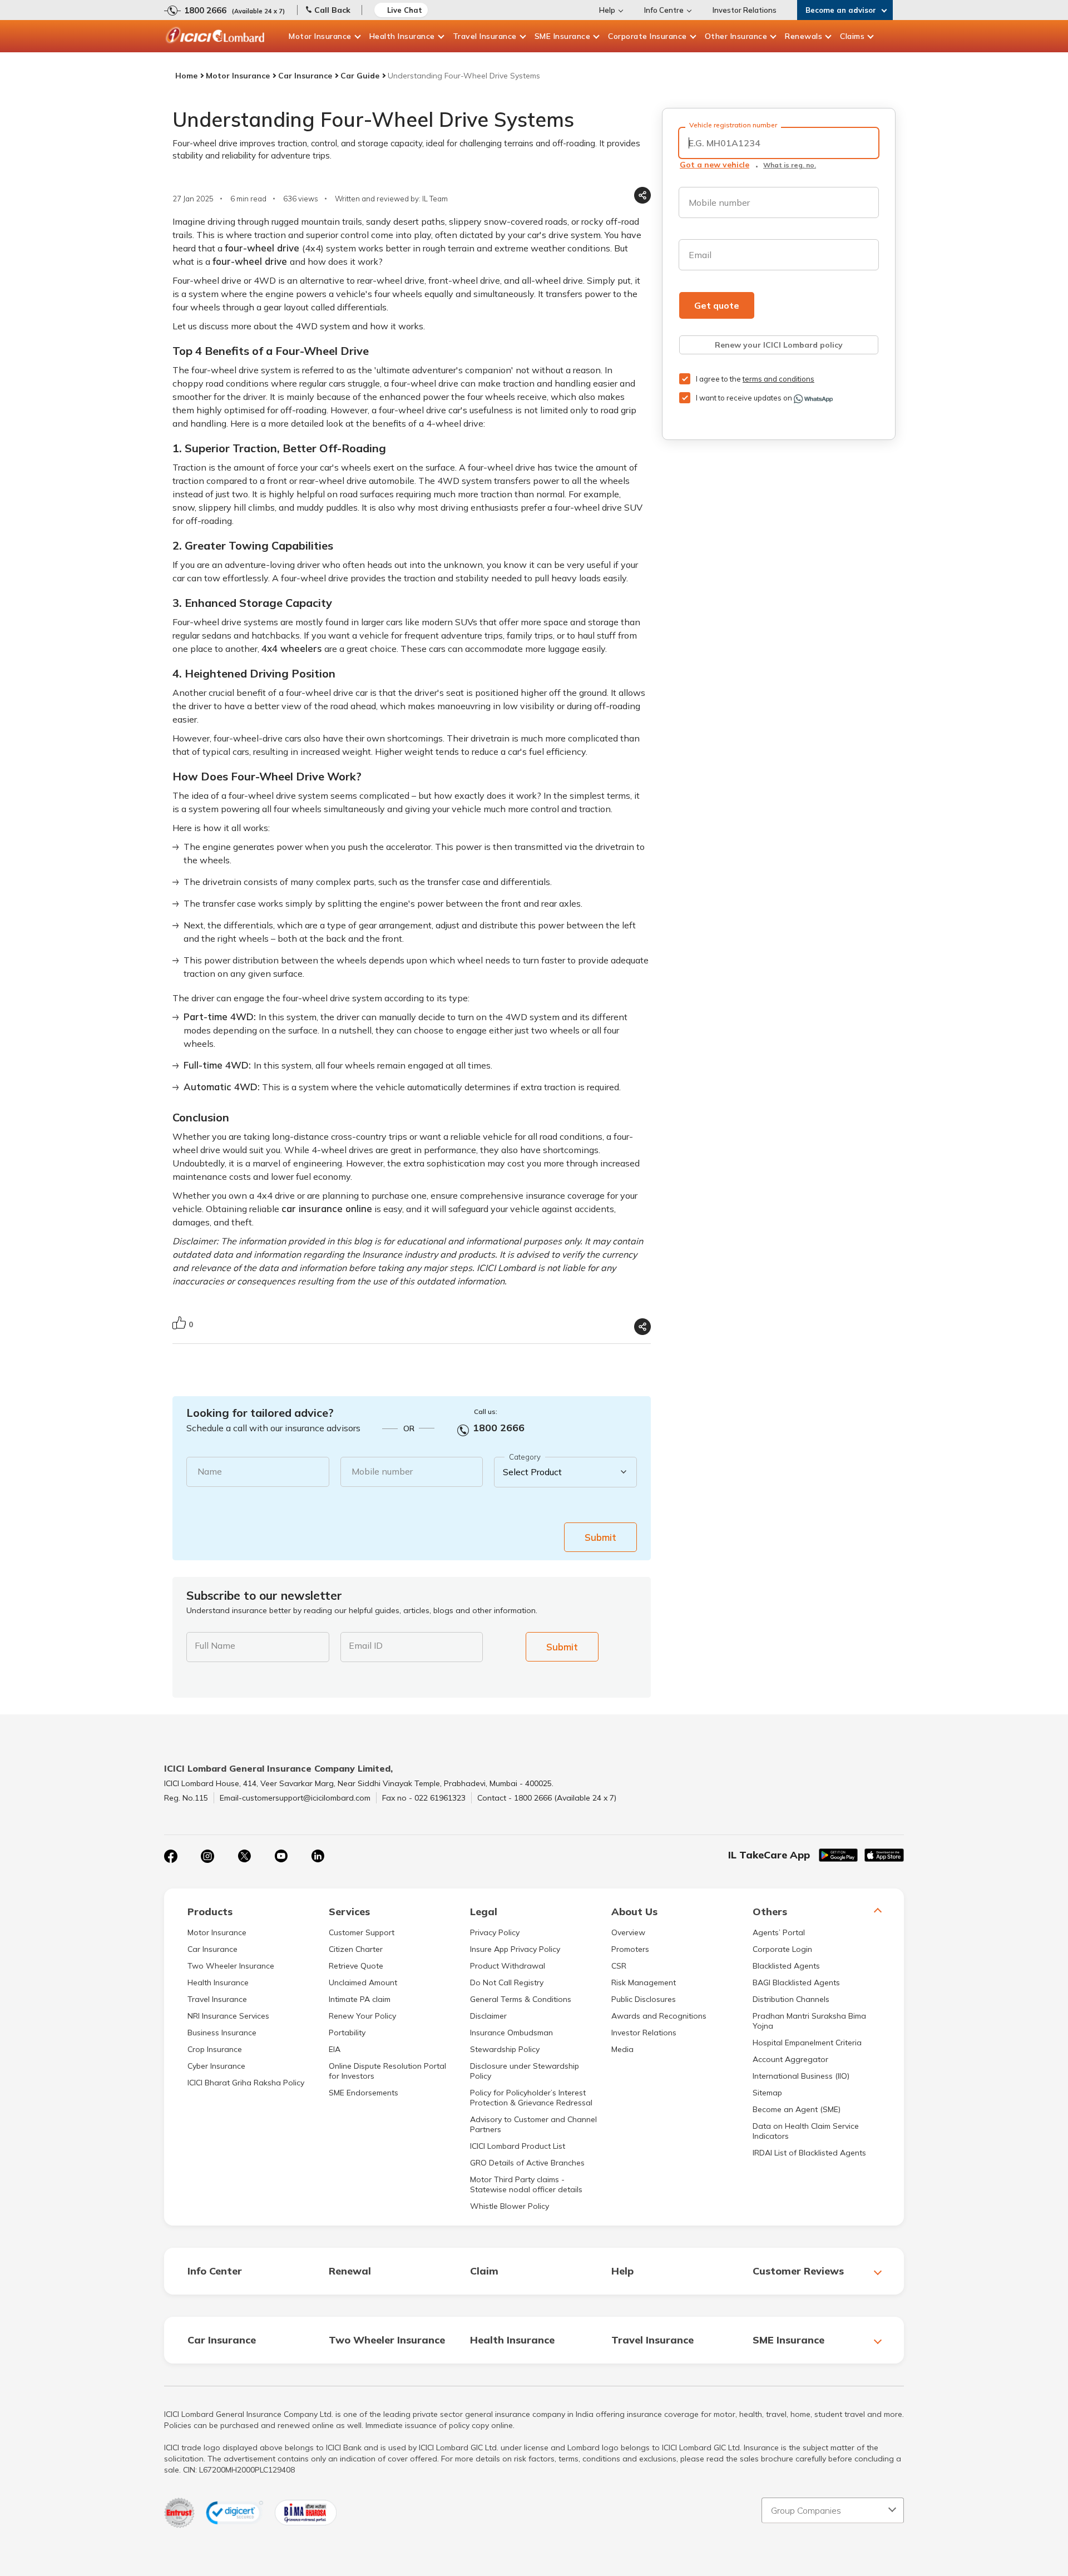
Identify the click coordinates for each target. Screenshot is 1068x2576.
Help (607, 10)
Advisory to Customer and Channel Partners (533, 2124)
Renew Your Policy (362, 2016)
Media (622, 2049)
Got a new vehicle (715, 165)
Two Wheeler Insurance (231, 1966)
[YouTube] (281, 1856)
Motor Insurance (320, 36)
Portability (347, 2033)
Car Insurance (305, 76)
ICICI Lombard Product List (518, 2146)
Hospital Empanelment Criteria (807, 2043)
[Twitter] (244, 1856)
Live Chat (405, 10)
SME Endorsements (364, 2093)
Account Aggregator (790, 2059)
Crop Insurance (215, 2049)
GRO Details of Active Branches (527, 2163)
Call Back (332, 10)
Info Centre (664, 10)
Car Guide (360, 76)
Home (186, 76)
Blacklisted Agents (786, 1966)
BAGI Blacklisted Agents (796, 1982)
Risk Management (644, 1982)
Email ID (366, 1645)
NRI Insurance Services (228, 2016)
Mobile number (382, 1471)
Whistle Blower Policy (510, 2206)
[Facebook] (171, 1856)
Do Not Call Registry (507, 1982)
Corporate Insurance (647, 36)
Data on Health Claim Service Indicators (806, 2131)
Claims (852, 36)
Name (210, 1471)
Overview (628, 1932)
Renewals (804, 36)
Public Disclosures (644, 1999)
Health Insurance (402, 36)
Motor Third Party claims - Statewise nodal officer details (526, 2184)
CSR (619, 1966)
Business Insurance (222, 2033)
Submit (600, 1537)
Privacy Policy (495, 1932)
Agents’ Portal (779, 1932)
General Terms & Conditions (521, 1999)
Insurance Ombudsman (511, 2033)
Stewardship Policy (505, 2049)
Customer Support (362, 1932)
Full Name (215, 1645)
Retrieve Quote (356, 1966)
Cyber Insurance (216, 2066)
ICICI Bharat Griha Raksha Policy (246, 2083)
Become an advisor (841, 10)
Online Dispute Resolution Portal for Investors (387, 2071)
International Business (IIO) (801, 2076)
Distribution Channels (791, 1999)
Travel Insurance (485, 36)
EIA (335, 2049)
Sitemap (767, 2093)
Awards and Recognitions (659, 2016)
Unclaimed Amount (363, 1982)
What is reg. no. (790, 165)
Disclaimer (488, 2016)
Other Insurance (736, 36)
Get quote (717, 305)
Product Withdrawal (508, 1966)
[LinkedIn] (318, 1856)
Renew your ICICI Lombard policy (779, 345)
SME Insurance (563, 36)
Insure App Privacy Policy (515, 1949)
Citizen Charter (356, 1949)
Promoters (630, 1949)
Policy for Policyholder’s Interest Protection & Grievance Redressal (531, 2098)
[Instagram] (207, 1856)
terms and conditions (778, 379)
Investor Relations (745, 10)
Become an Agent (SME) (797, 2109)
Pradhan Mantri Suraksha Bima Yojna (809, 2021)
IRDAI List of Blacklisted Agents (809, 2153)
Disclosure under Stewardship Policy (525, 2071)
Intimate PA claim (360, 1999)
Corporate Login (782, 1949)
